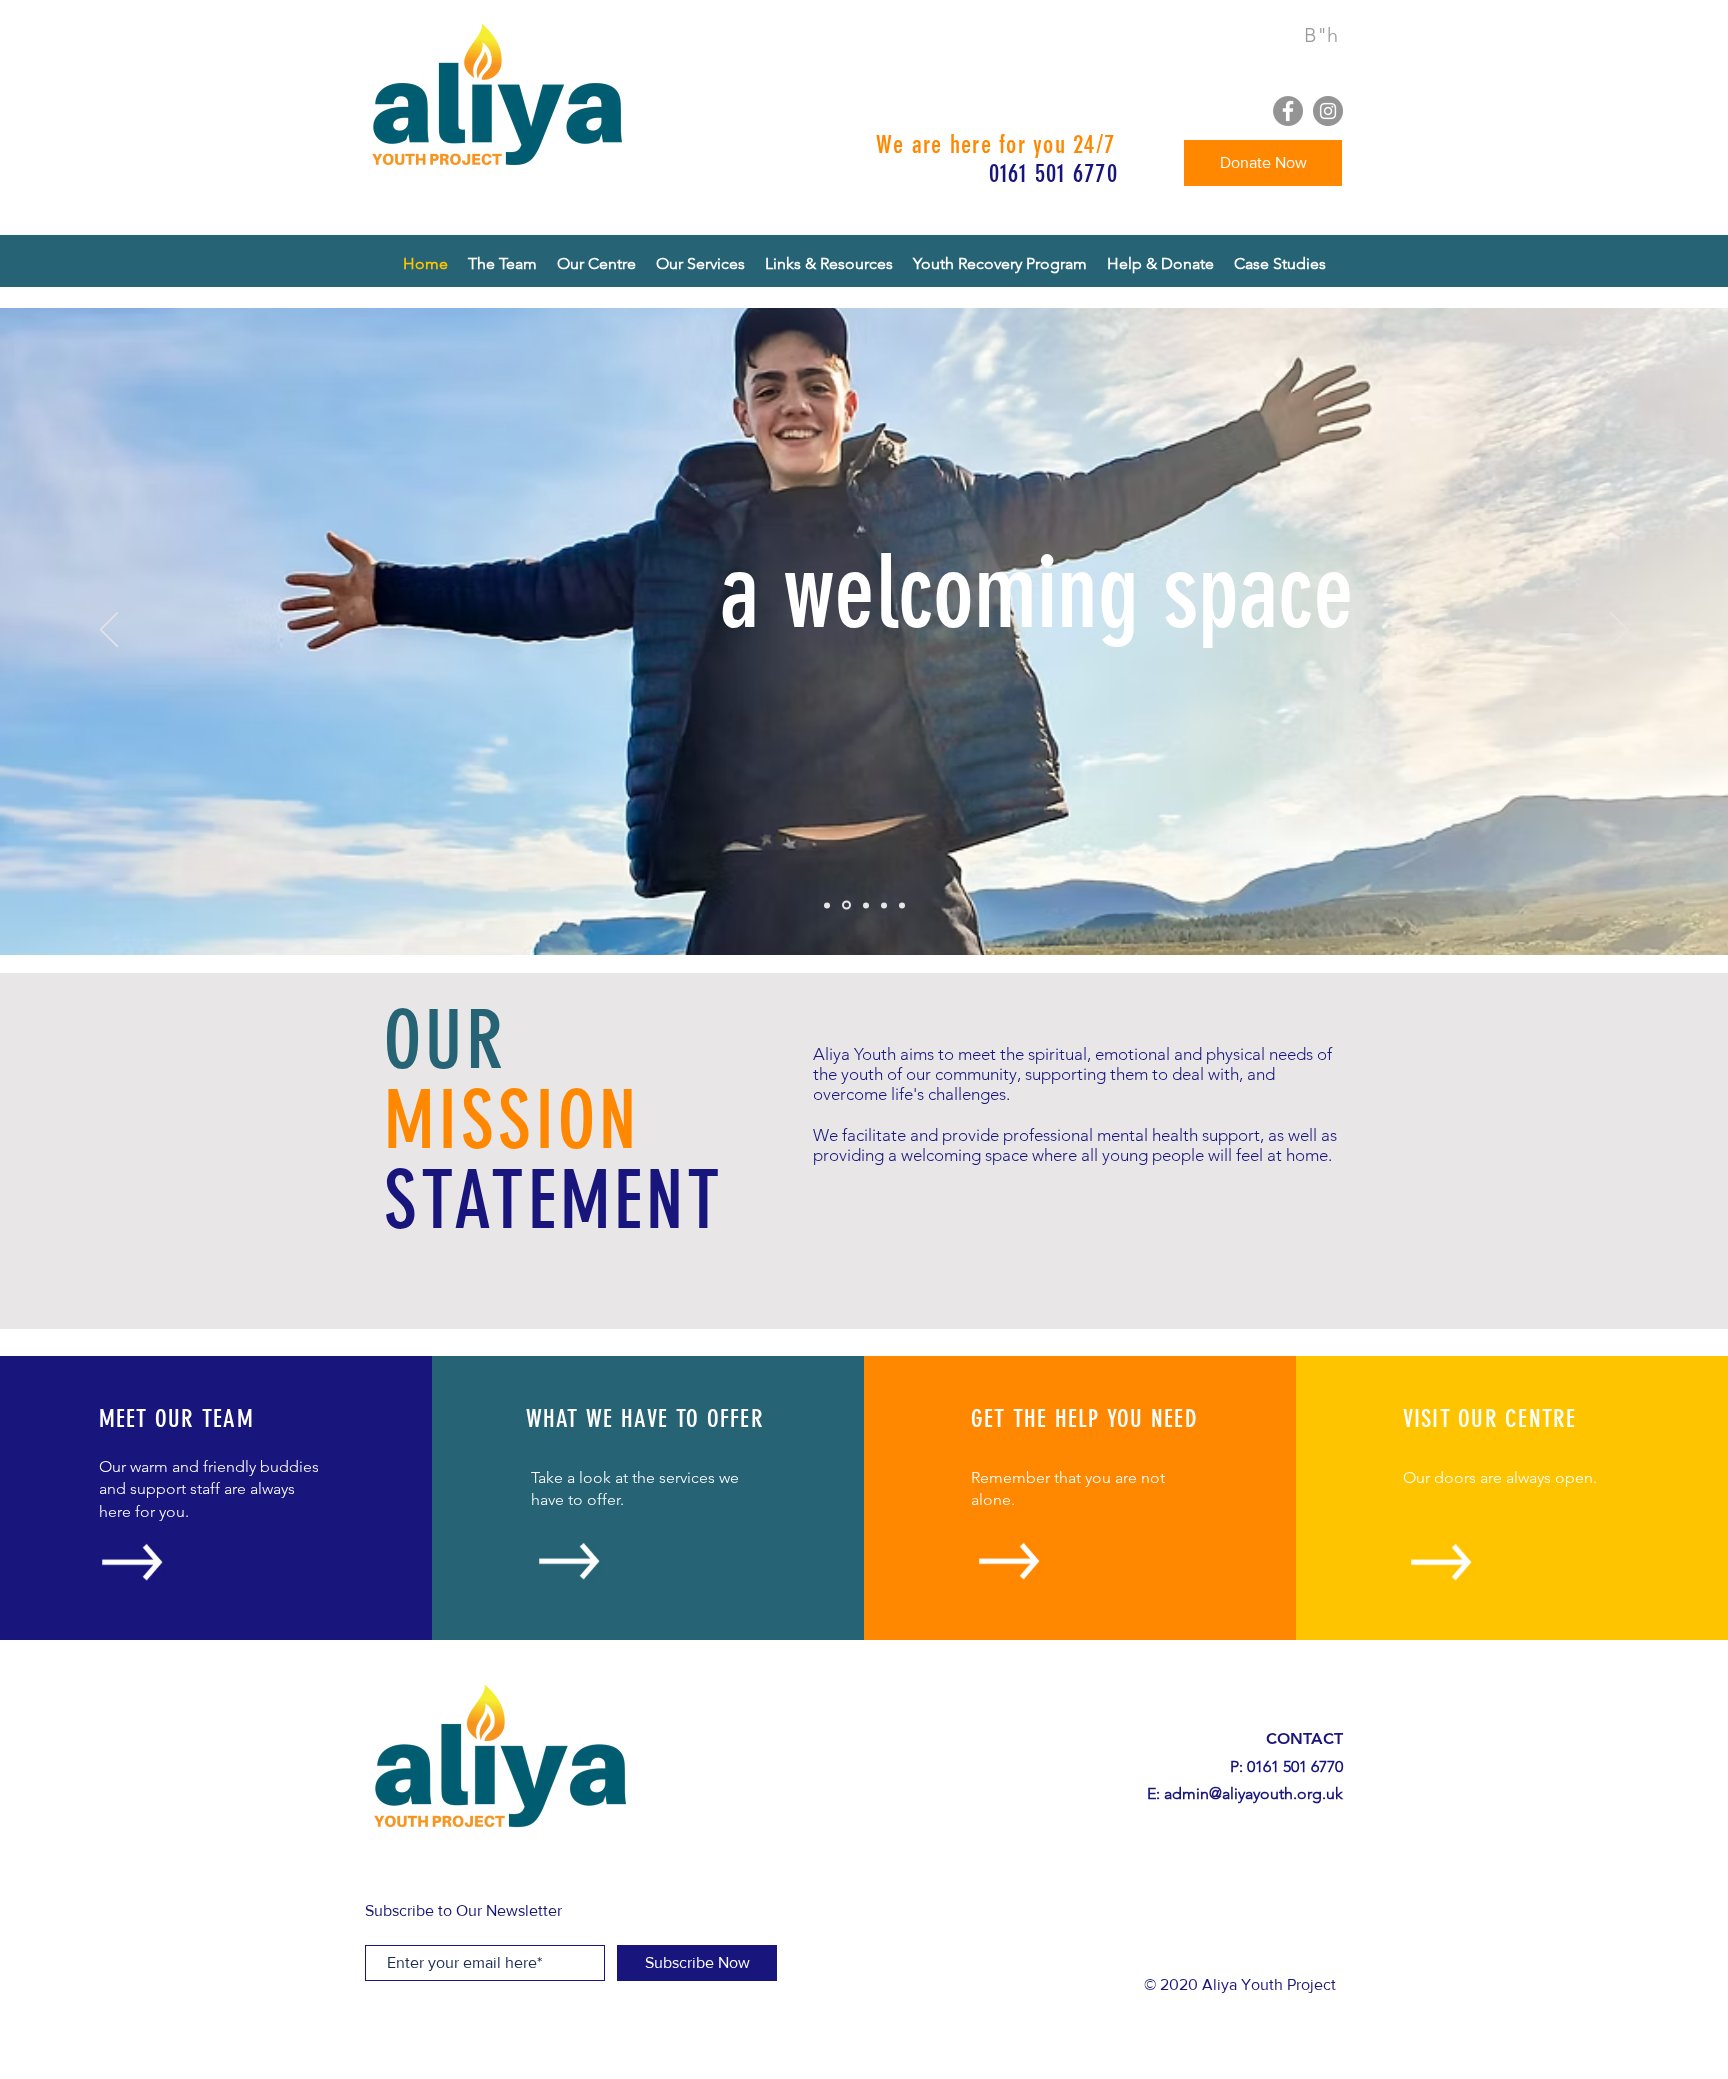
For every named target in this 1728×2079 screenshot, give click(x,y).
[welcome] (827, 905)
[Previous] (109, 631)
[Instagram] (1328, 111)
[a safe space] (866, 905)
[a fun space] (884, 905)
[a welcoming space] (846, 905)
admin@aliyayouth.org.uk (1253, 1793)
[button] (829, 264)
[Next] (1619, 631)
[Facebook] (1288, 111)
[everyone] (902, 905)
